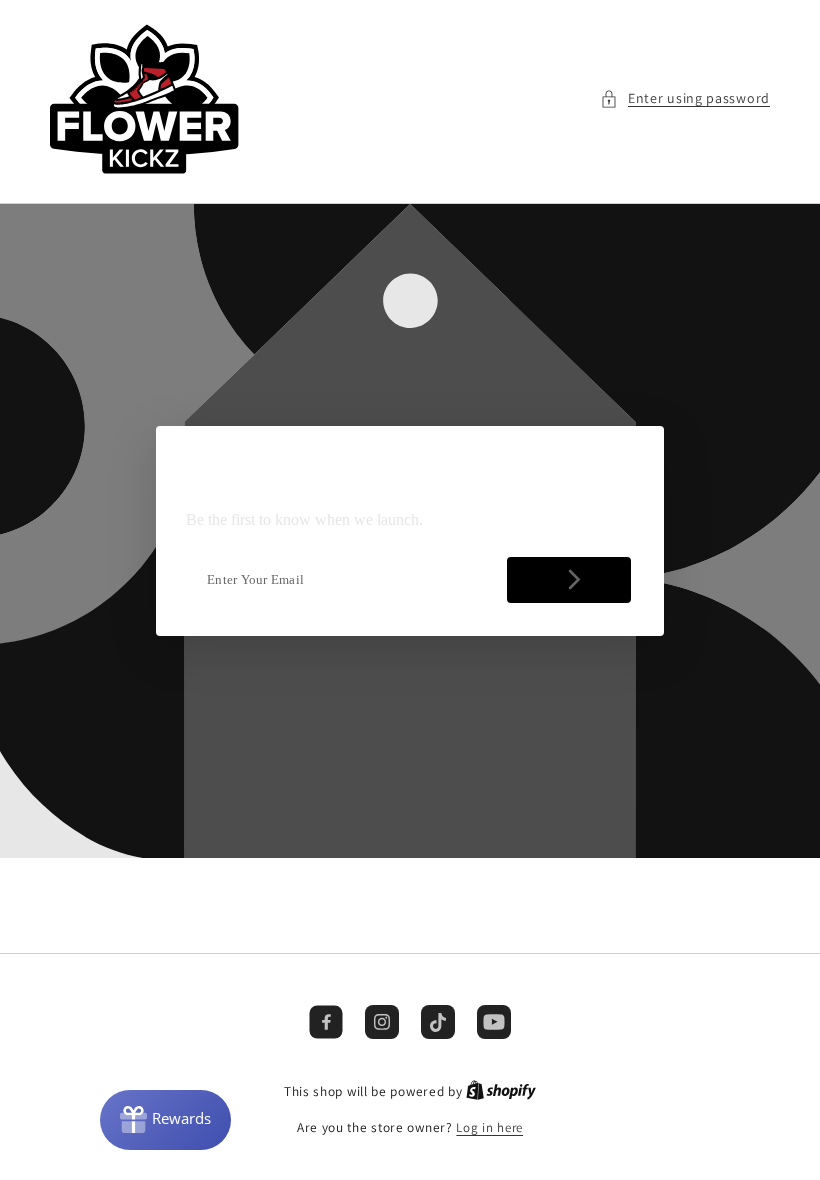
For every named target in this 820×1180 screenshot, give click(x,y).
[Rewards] (165, 1120)
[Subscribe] (569, 580)
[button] (685, 98)
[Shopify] (501, 1091)
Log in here (489, 1127)
